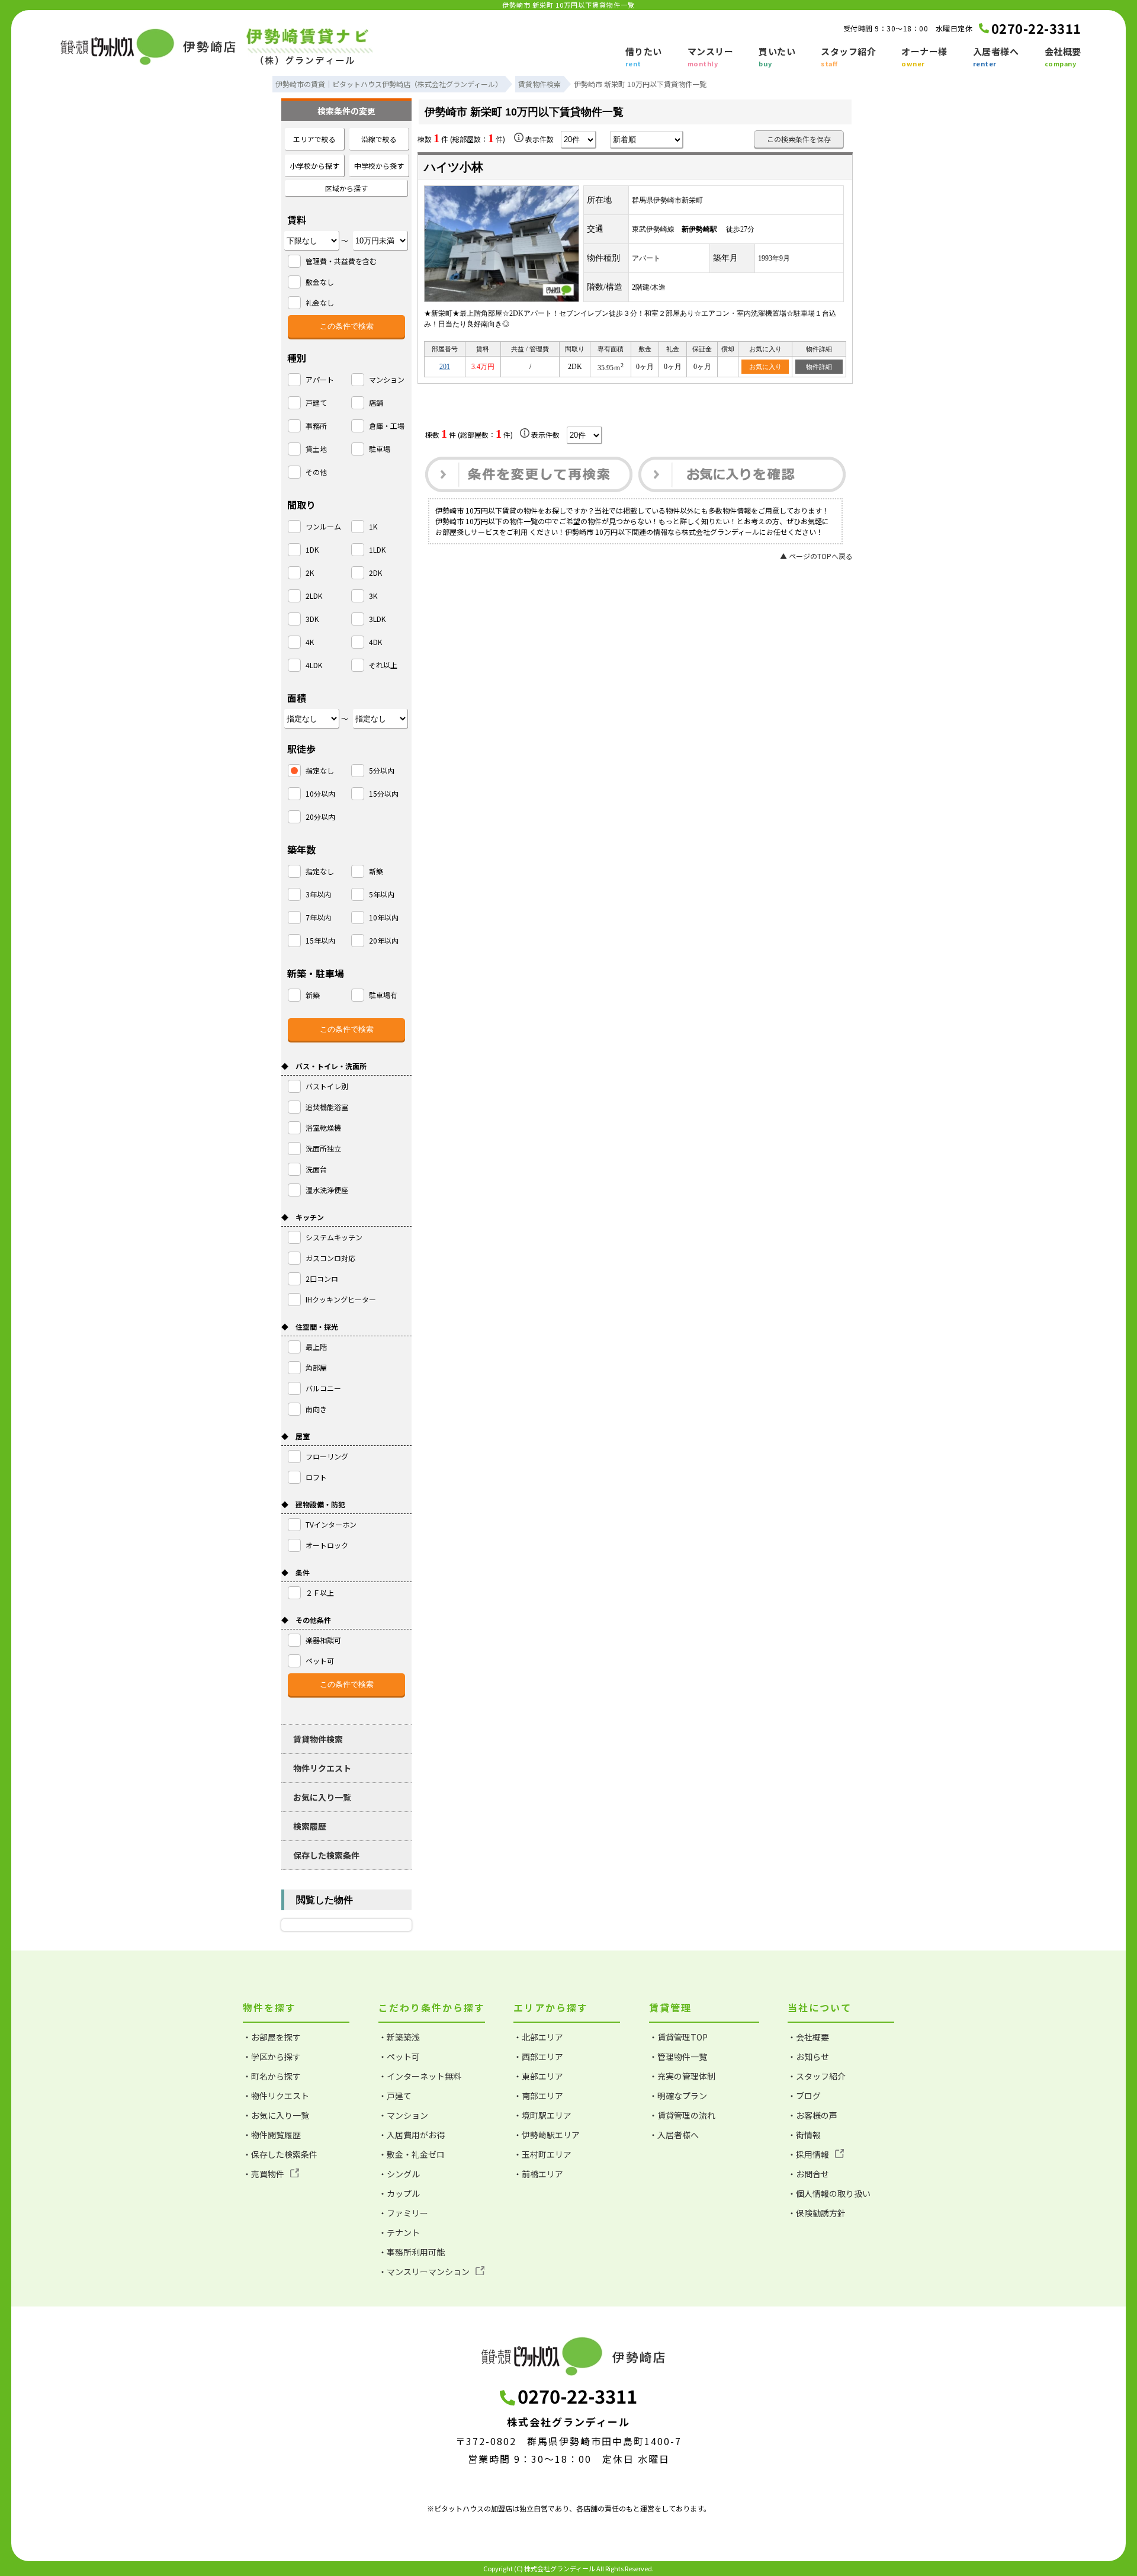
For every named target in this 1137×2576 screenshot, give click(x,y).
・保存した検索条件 (280, 2154)
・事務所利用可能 (412, 2252)
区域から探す (346, 188)
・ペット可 (399, 2057)
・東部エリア (538, 2076)
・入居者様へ (674, 2135)
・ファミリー (403, 2213)
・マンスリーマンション (424, 2272)
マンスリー (711, 57)
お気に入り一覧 (322, 1797)
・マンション (403, 2115)
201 (445, 367)
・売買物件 (264, 2174)
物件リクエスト (322, 1768)
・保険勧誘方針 (817, 2213)
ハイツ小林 (454, 167)
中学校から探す (379, 166)
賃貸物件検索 (318, 1739)
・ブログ (804, 2096)
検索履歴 (310, 1826)
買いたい (777, 57)
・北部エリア (538, 2037)
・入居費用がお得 (412, 2135)
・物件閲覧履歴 (272, 2135)
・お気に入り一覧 (276, 2115)
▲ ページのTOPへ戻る (816, 556)
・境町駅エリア (542, 2115)
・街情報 (804, 2135)
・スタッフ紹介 (817, 2076)
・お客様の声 (812, 2115)
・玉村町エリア (542, 2154)
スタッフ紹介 (848, 57)
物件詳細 (819, 367)
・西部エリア (538, 2057)
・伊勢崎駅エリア (547, 2135)
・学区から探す (272, 2057)
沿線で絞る (379, 139)
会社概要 (1063, 57)
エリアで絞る (314, 139)
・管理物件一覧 (678, 2057)
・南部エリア (538, 2096)
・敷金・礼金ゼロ (412, 2154)
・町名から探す (272, 2076)
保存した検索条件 (326, 1855)
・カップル (399, 2193)
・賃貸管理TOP (678, 2037)
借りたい (644, 57)
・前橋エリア (538, 2174)
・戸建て (395, 2096)
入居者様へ (996, 57)
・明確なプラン (678, 2096)
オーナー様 (924, 57)
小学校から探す (314, 166)
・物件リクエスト (276, 2096)
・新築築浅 (399, 2037)
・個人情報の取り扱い (829, 2193)
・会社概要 (808, 2037)
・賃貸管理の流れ (682, 2115)
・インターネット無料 (420, 2076)
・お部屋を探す (272, 2037)
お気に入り (765, 367)
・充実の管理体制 (682, 2076)
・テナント (399, 2232)
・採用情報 (808, 2154)
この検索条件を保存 (799, 139)
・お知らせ (808, 2057)
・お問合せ (808, 2174)
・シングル (399, 2174)
